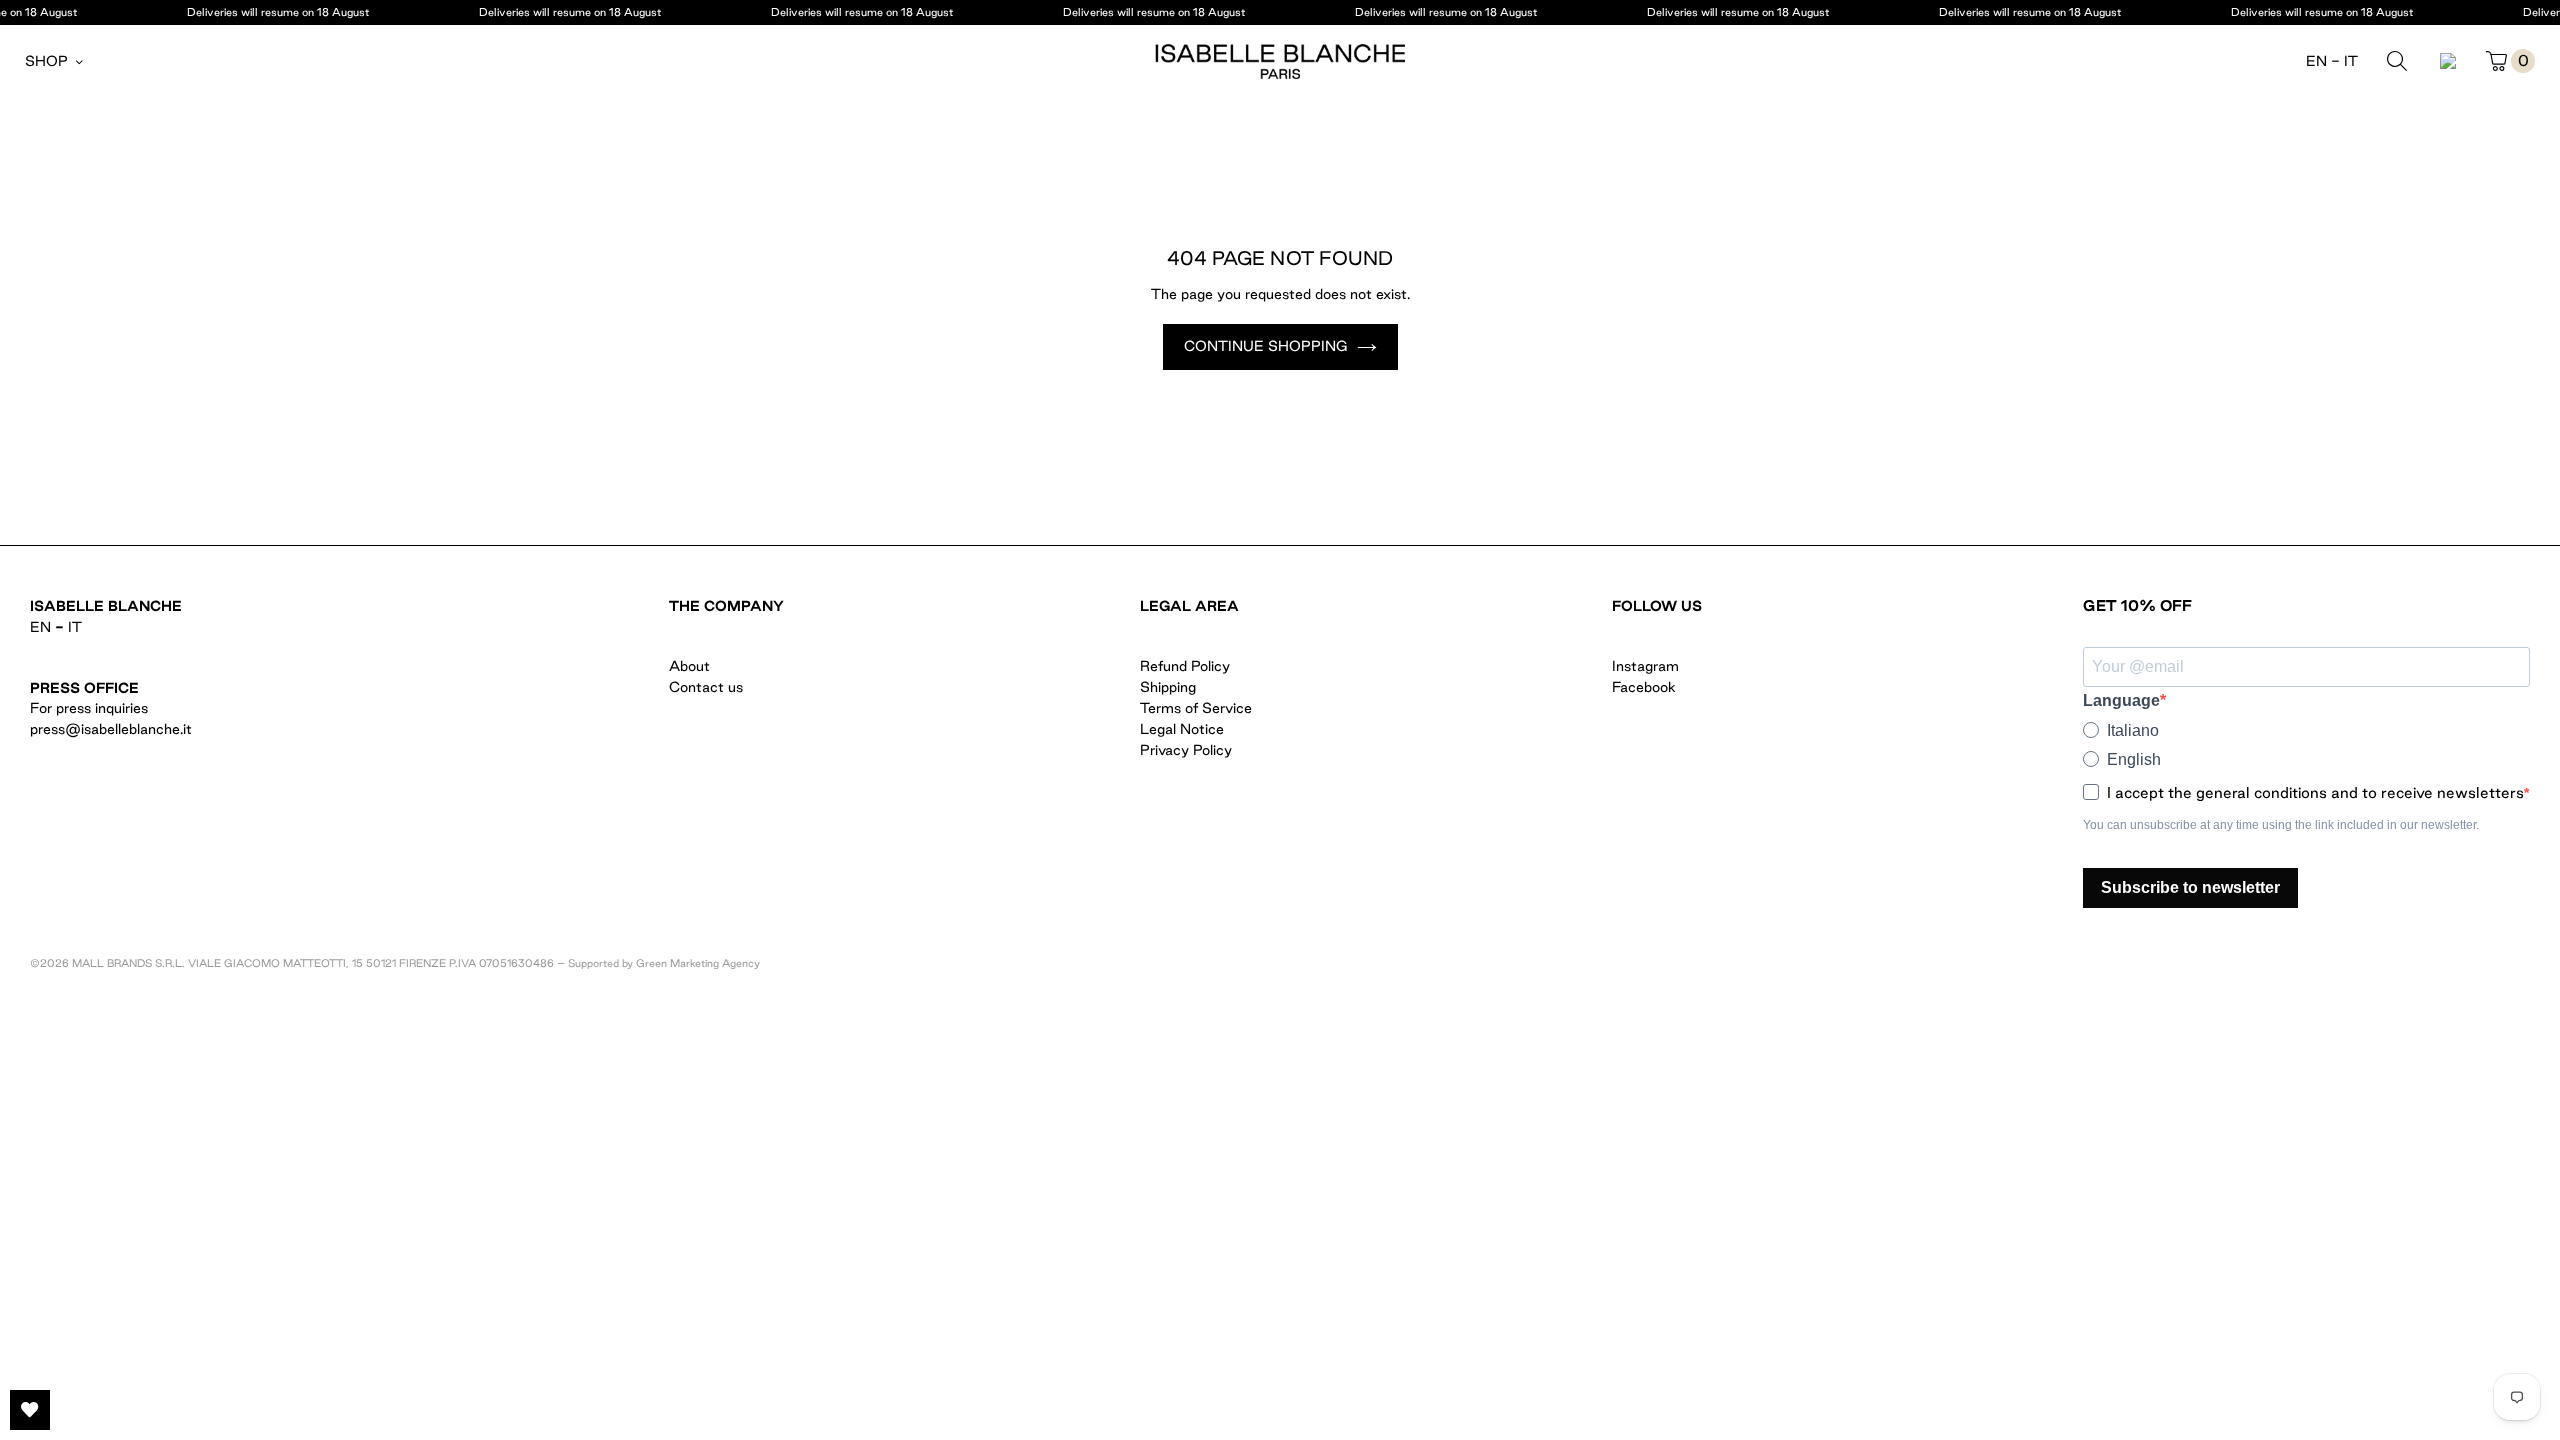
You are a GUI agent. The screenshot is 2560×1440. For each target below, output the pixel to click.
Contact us (706, 687)
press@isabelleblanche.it (111, 729)
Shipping (1168, 687)
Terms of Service (1196, 708)
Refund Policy (1185, 666)
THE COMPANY (726, 606)
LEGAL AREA (1189, 606)
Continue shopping (1265, 346)
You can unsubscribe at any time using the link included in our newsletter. (2281, 825)
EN (2316, 61)
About (689, 666)
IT (2351, 61)
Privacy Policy (1186, 750)
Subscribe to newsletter (2190, 887)
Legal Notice (1182, 729)
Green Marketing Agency (698, 963)
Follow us (1657, 606)
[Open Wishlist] (30, 1410)
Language (2121, 700)
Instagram (1645, 666)
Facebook (1644, 687)
